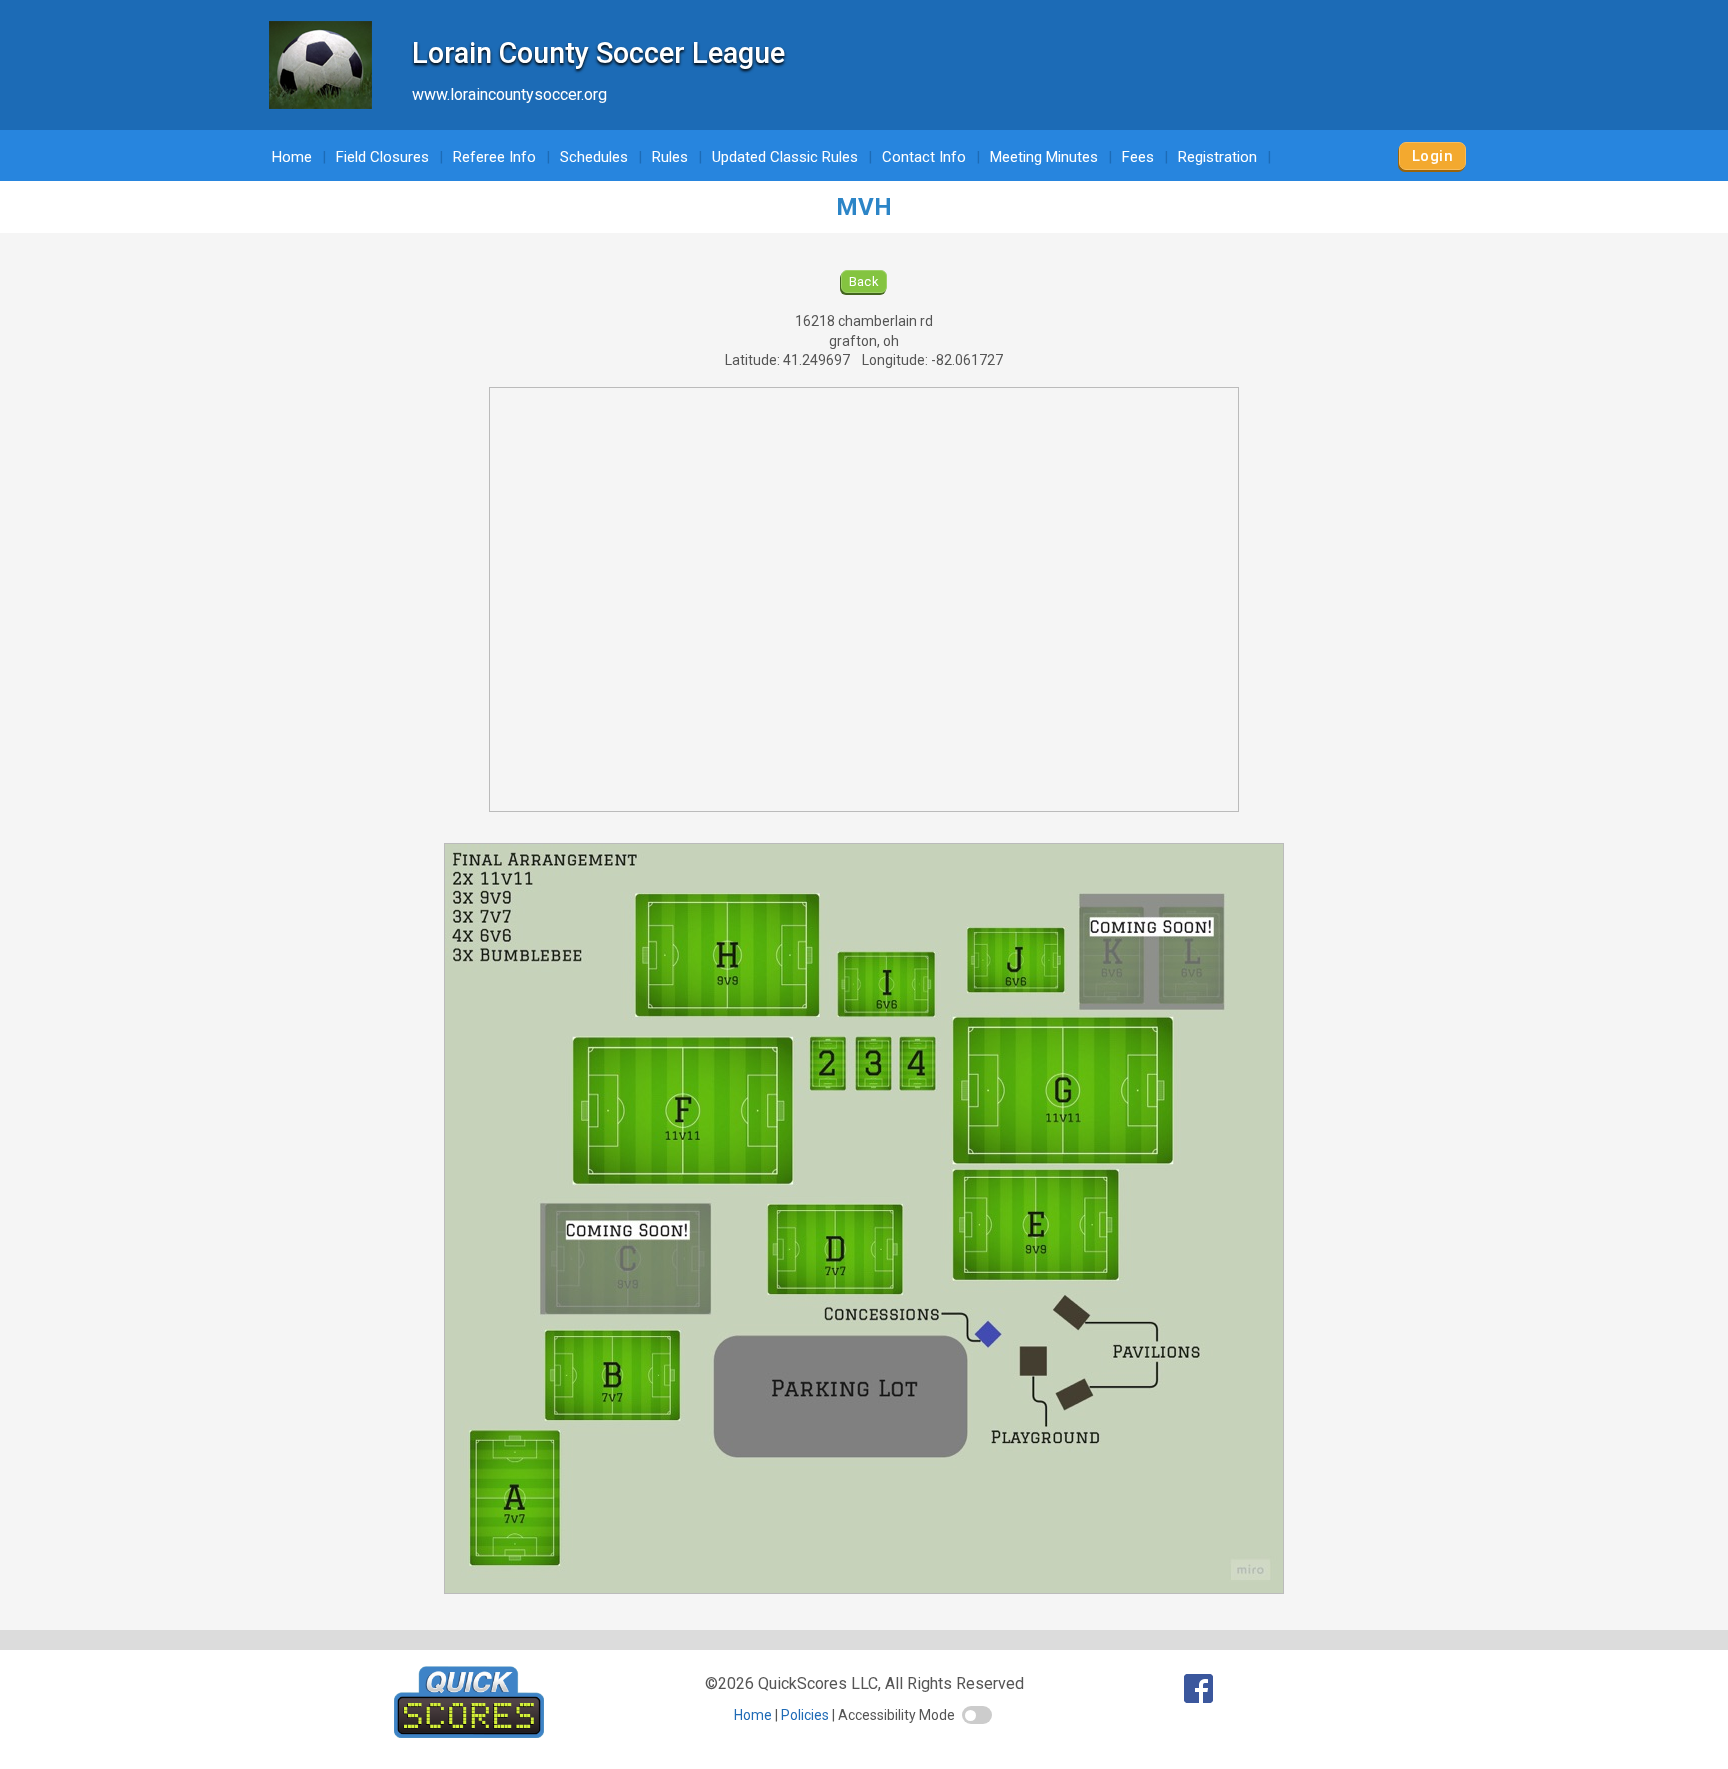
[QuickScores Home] (469, 1732)
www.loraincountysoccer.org (509, 94)
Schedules (594, 157)
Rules (670, 157)
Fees (1138, 157)
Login (1432, 156)
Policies (805, 1715)
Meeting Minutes (1044, 157)
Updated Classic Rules (785, 157)
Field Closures (382, 157)
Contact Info (924, 157)
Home (292, 157)
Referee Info (494, 157)
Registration (1217, 157)
